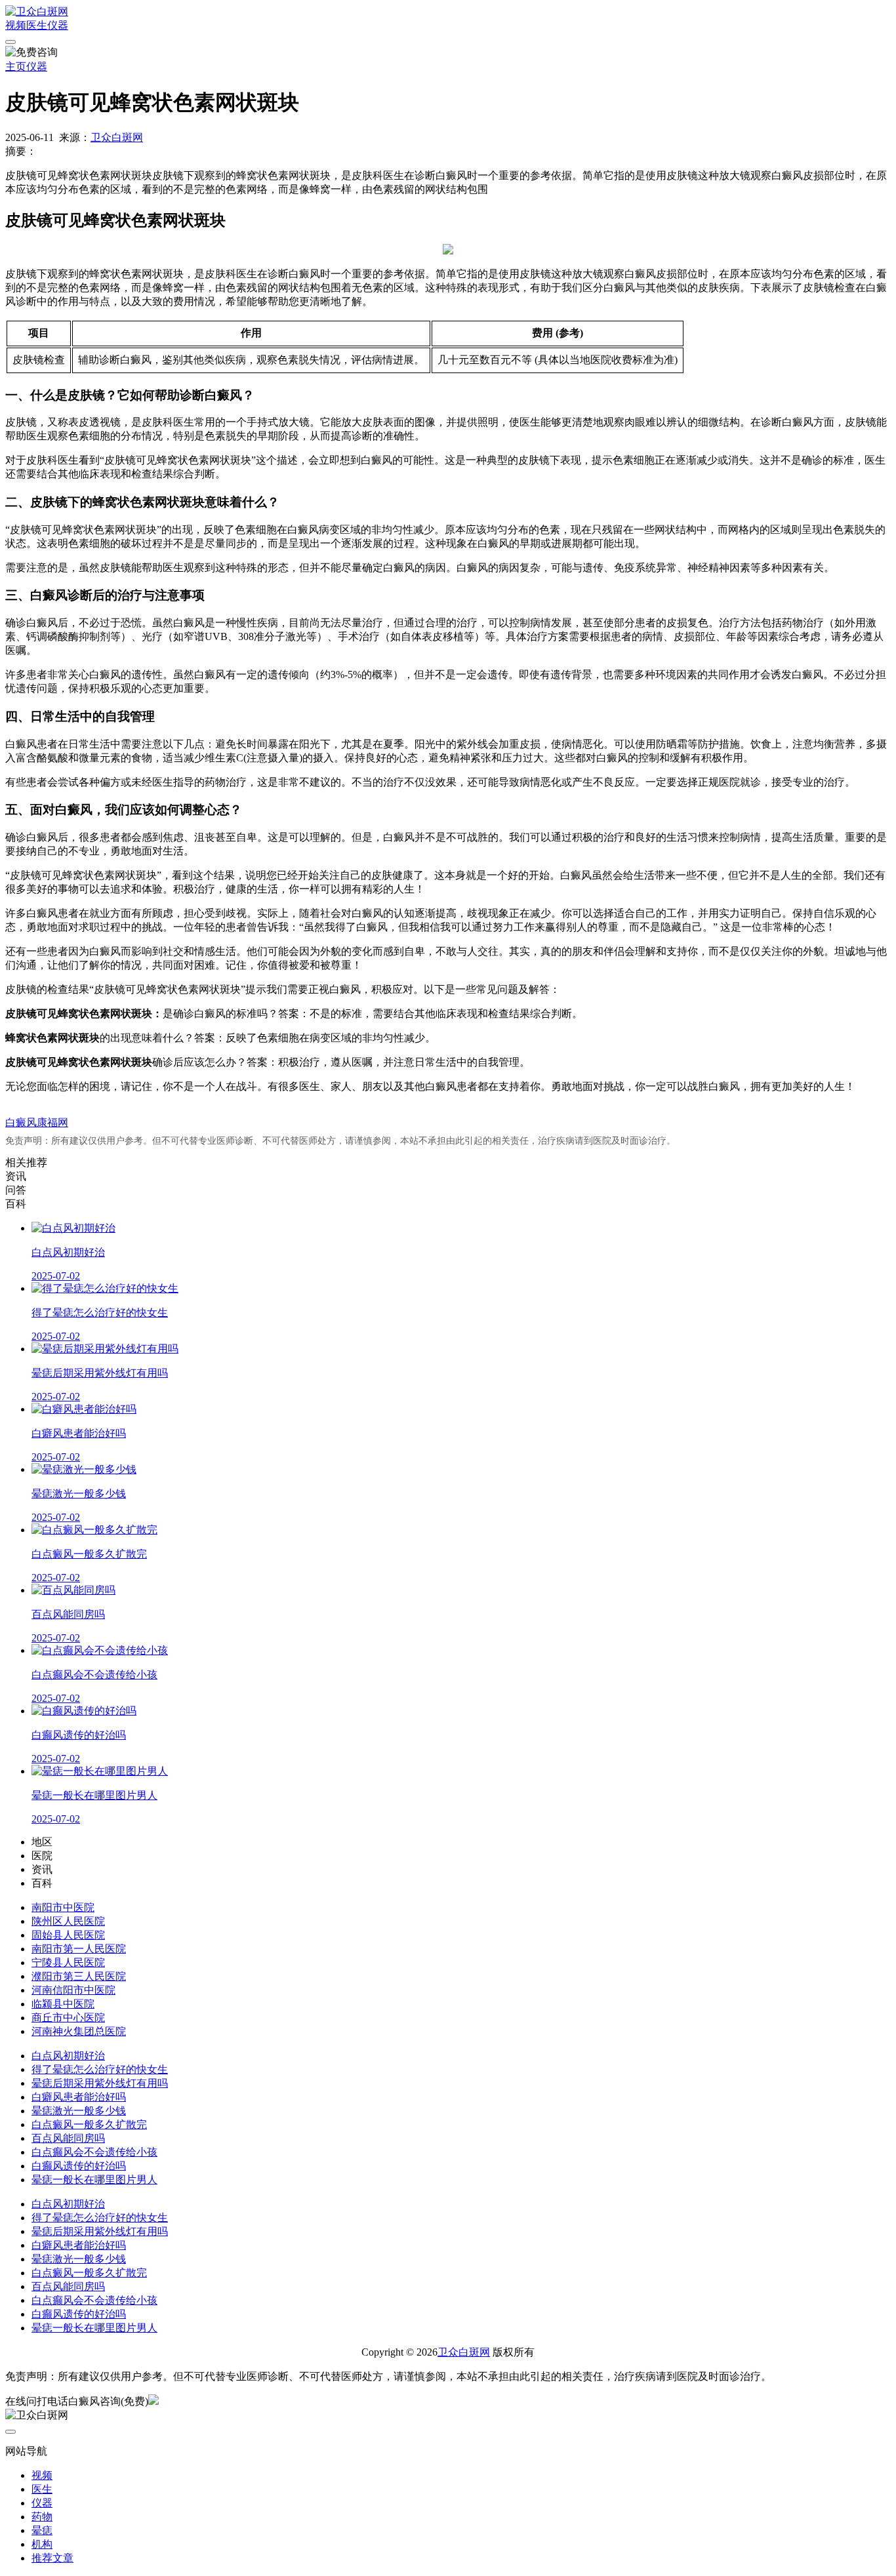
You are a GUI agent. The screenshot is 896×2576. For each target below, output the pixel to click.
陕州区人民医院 (68, 1921)
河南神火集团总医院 (79, 2031)
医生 (37, 25)
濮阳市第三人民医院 (79, 1976)
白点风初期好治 (68, 2056)
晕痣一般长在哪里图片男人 (94, 2180)
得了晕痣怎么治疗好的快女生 (100, 2069)
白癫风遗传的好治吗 (79, 2166)
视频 (16, 25)
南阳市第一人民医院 (79, 1949)
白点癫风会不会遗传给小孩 (94, 2152)
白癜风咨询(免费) (108, 2401)
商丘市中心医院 (68, 2018)
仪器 (58, 25)
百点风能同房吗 (68, 2138)
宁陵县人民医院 (68, 1962)
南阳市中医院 (63, 1907)
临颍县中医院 (63, 2004)
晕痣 (42, 2530)
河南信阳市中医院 (73, 1990)
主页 (16, 67)
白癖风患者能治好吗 (79, 2097)
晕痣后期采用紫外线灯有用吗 (100, 2083)
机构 (42, 2544)
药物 (42, 2517)
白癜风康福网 (37, 1122)
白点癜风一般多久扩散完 (89, 2124)
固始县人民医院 (68, 1935)
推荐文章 (52, 2558)
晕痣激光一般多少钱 (79, 2111)
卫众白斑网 (117, 137)
